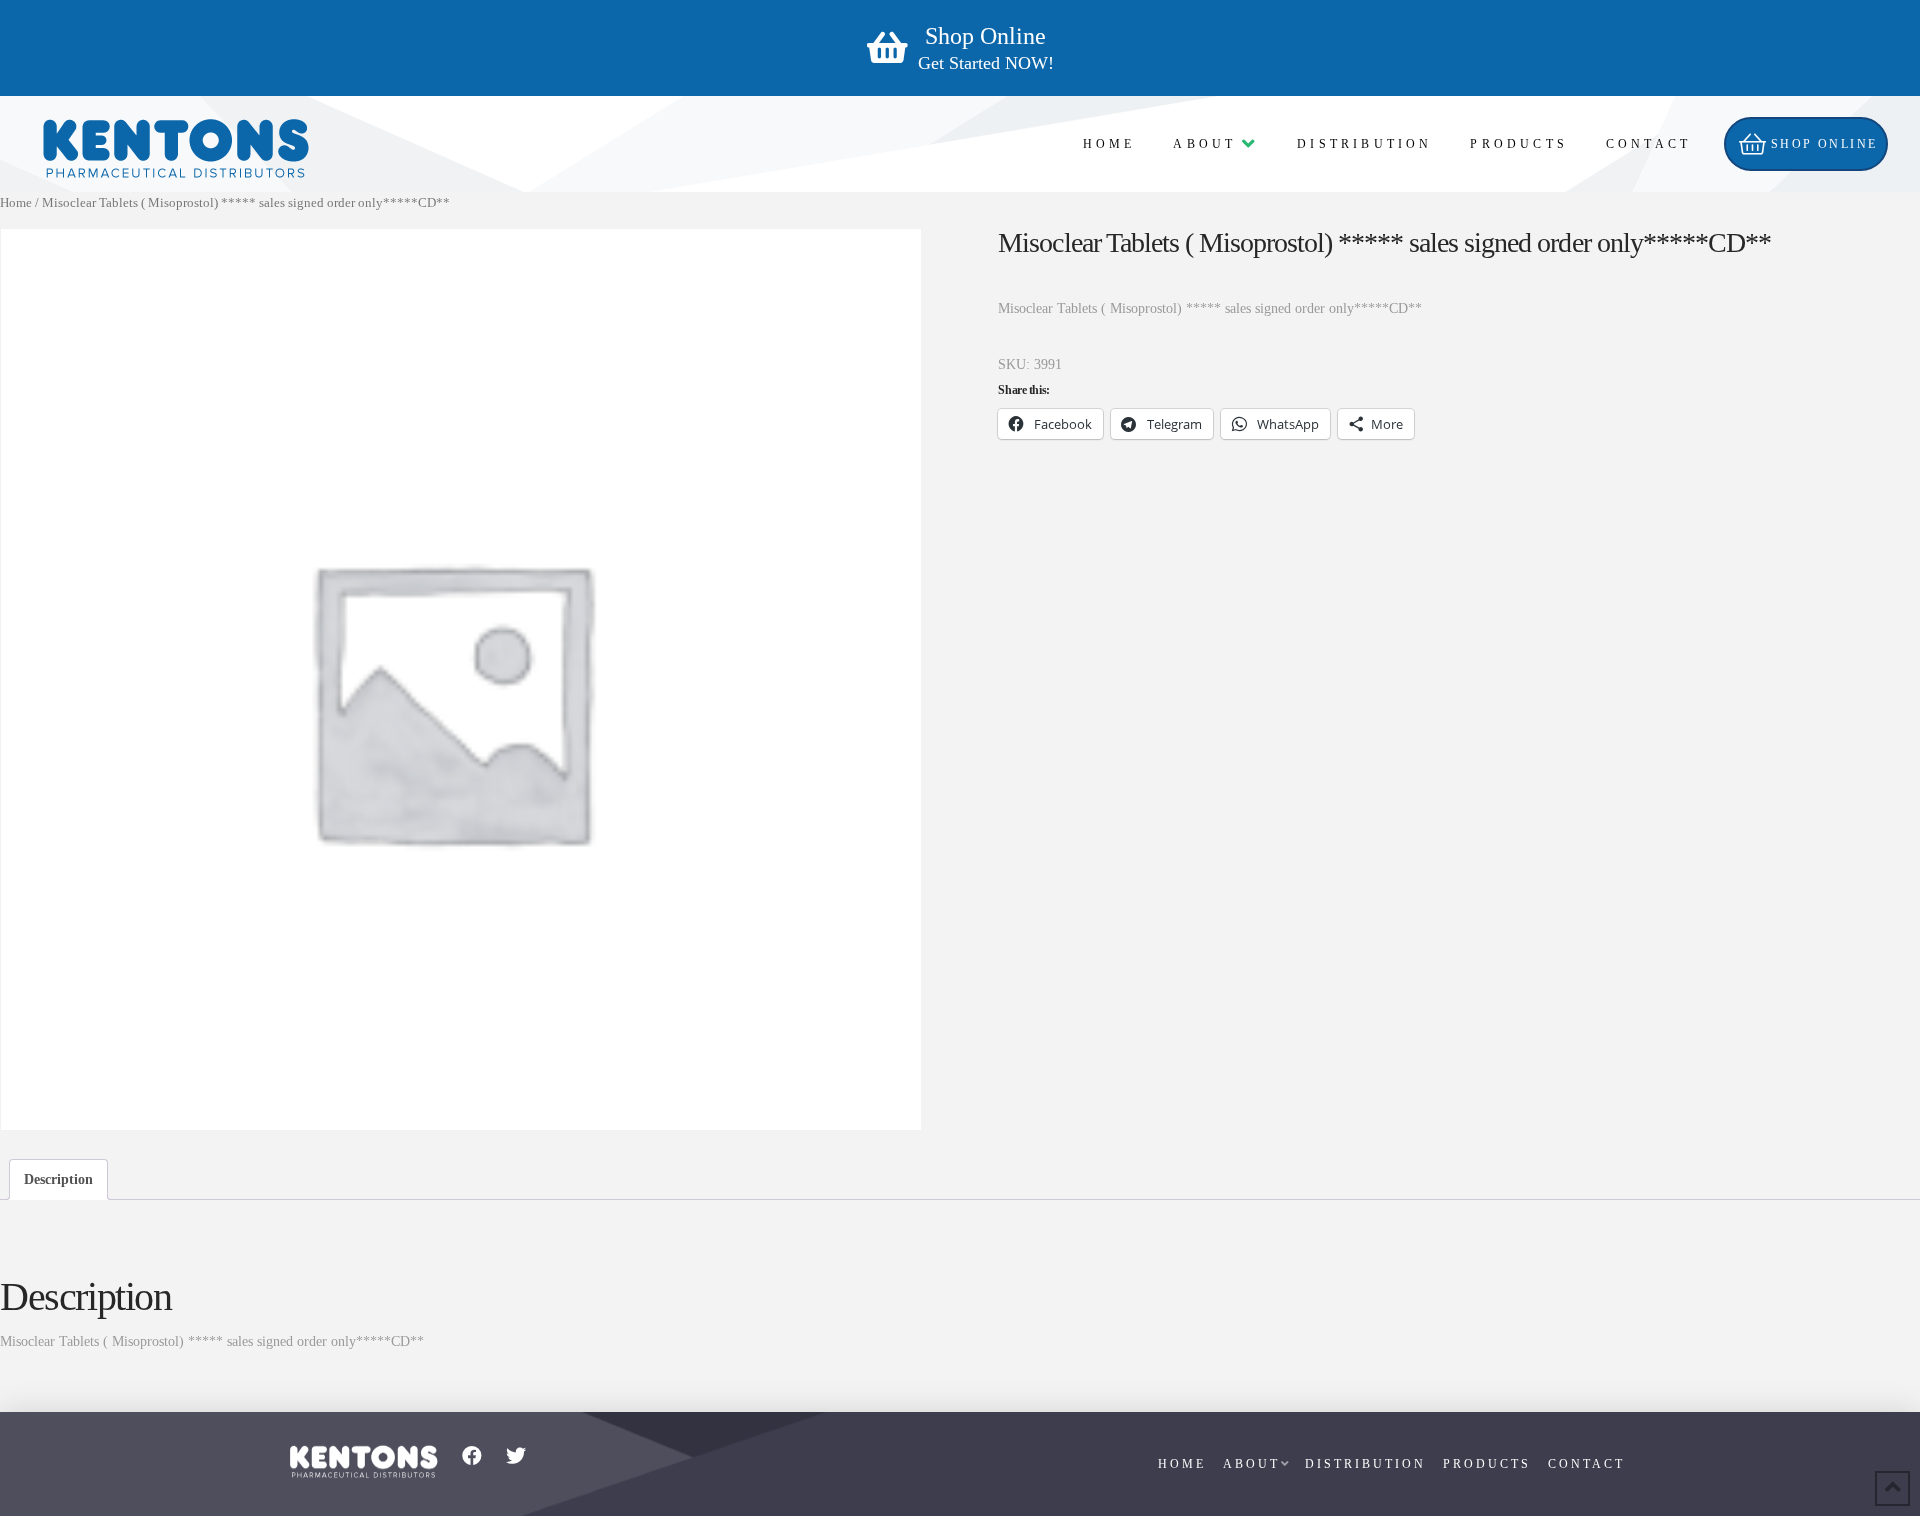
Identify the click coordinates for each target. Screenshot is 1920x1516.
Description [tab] (58, 1179)
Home (16, 203)
